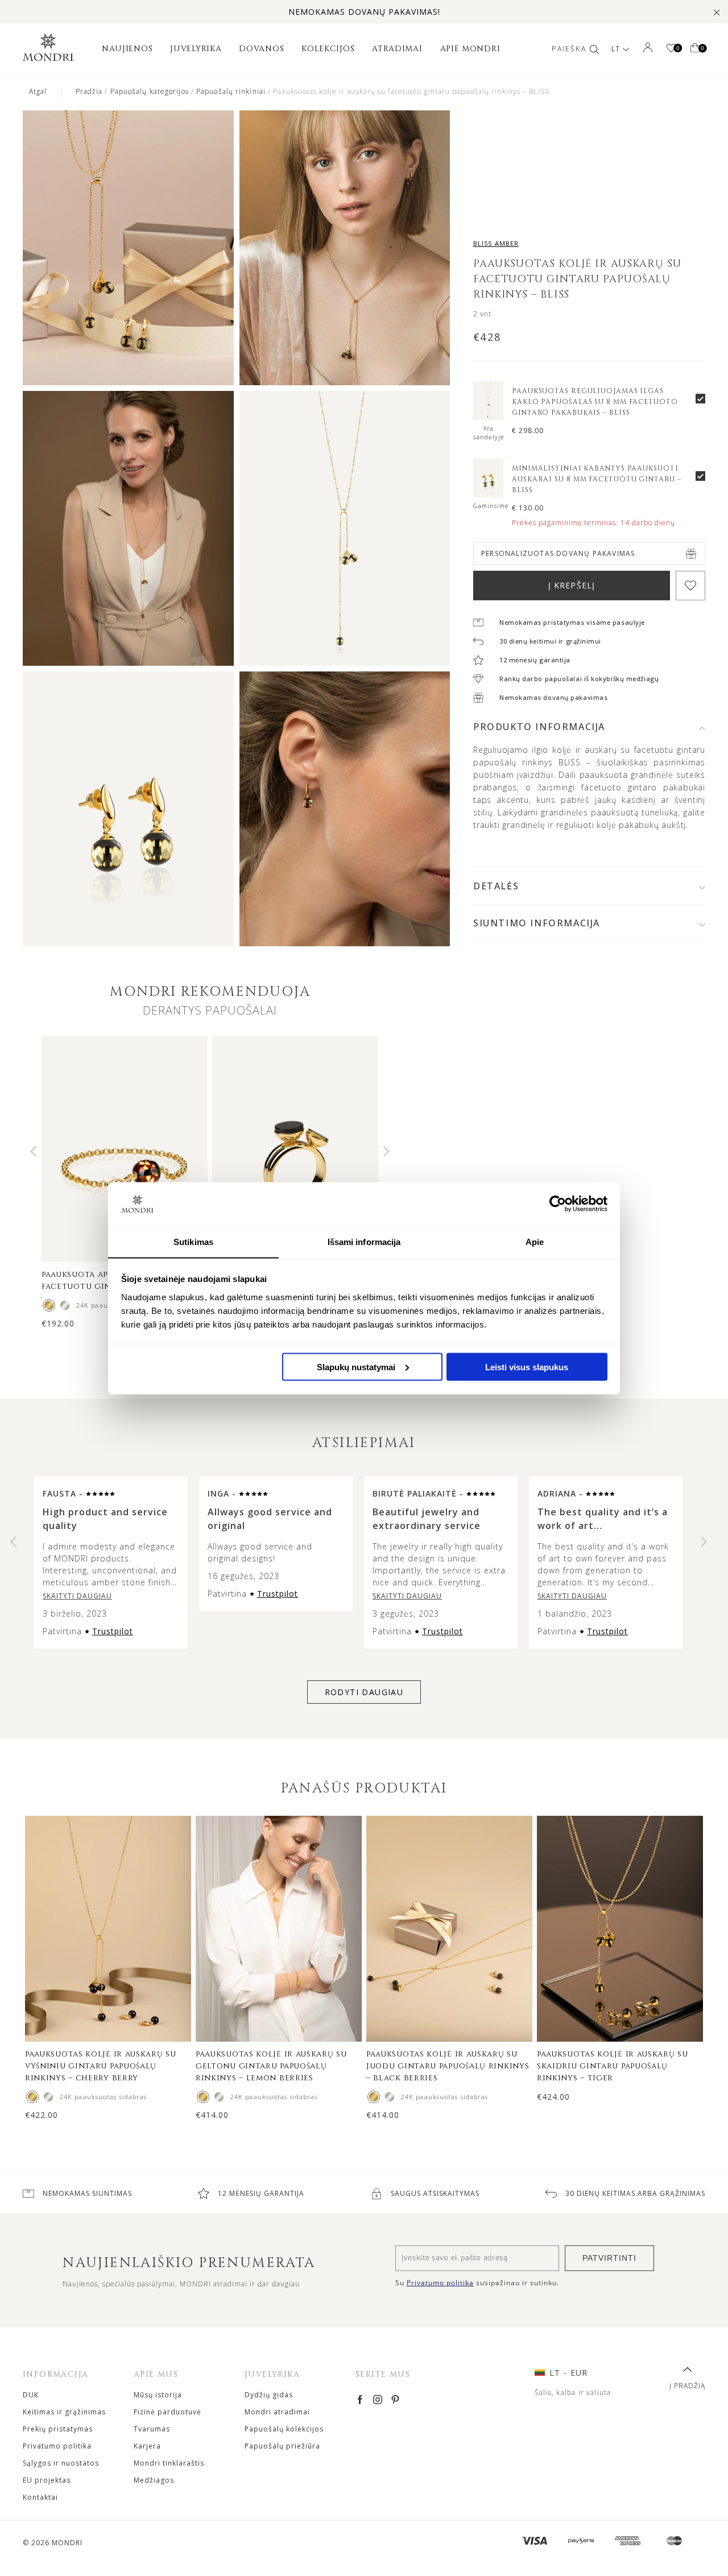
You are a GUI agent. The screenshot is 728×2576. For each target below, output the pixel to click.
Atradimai (397, 49)
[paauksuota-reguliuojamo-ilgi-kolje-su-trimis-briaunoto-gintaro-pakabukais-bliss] (488, 417)
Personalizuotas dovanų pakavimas (558, 553)
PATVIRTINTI (609, 2258)
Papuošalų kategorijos (150, 91)
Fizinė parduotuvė (167, 2412)
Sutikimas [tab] (193, 1241)
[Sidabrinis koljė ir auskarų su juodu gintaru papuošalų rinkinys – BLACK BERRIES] (390, 2097)
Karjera (147, 2446)
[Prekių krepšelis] (695, 49)
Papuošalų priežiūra (282, 2446)
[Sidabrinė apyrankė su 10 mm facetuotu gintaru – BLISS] (65, 1305)
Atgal (38, 91)
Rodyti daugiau (364, 1692)
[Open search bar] (594, 49)
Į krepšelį (572, 585)
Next (386, 1151)
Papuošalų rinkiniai (231, 91)
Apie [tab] (535, 1241)
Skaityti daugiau (77, 1596)
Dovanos (261, 49)
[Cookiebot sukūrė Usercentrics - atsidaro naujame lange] (558, 1203)
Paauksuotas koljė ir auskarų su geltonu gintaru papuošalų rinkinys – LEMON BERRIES (271, 2066)
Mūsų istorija (158, 2395)
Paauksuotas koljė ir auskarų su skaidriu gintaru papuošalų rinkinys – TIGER (613, 2066)
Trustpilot (113, 1631)
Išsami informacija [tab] (364, 1241)
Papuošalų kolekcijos (284, 2429)
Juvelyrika (196, 49)
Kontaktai (40, 2497)
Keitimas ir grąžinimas (64, 2412)
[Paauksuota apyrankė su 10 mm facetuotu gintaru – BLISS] (49, 1305)
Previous (33, 1151)
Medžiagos (154, 2480)
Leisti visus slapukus (527, 1367)
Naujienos (127, 49)
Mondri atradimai (277, 2412)
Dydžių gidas (269, 2395)
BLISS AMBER (496, 243)
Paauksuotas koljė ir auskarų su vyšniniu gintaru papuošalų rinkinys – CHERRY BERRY (101, 2066)
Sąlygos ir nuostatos (61, 2463)
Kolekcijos (328, 49)
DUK (31, 2395)
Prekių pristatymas (58, 2429)
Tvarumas (152, 2429)
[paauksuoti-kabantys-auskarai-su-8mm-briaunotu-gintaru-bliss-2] (488, 494)
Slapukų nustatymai (356, 1367)
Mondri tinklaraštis (169, 2463)
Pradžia (89, 91)
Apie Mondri (470, 49)
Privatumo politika (57, 2446)
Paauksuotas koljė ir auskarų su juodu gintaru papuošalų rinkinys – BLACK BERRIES (448, 2066)
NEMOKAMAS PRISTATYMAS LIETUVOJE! (364, 12)
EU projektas (47, 2480)
